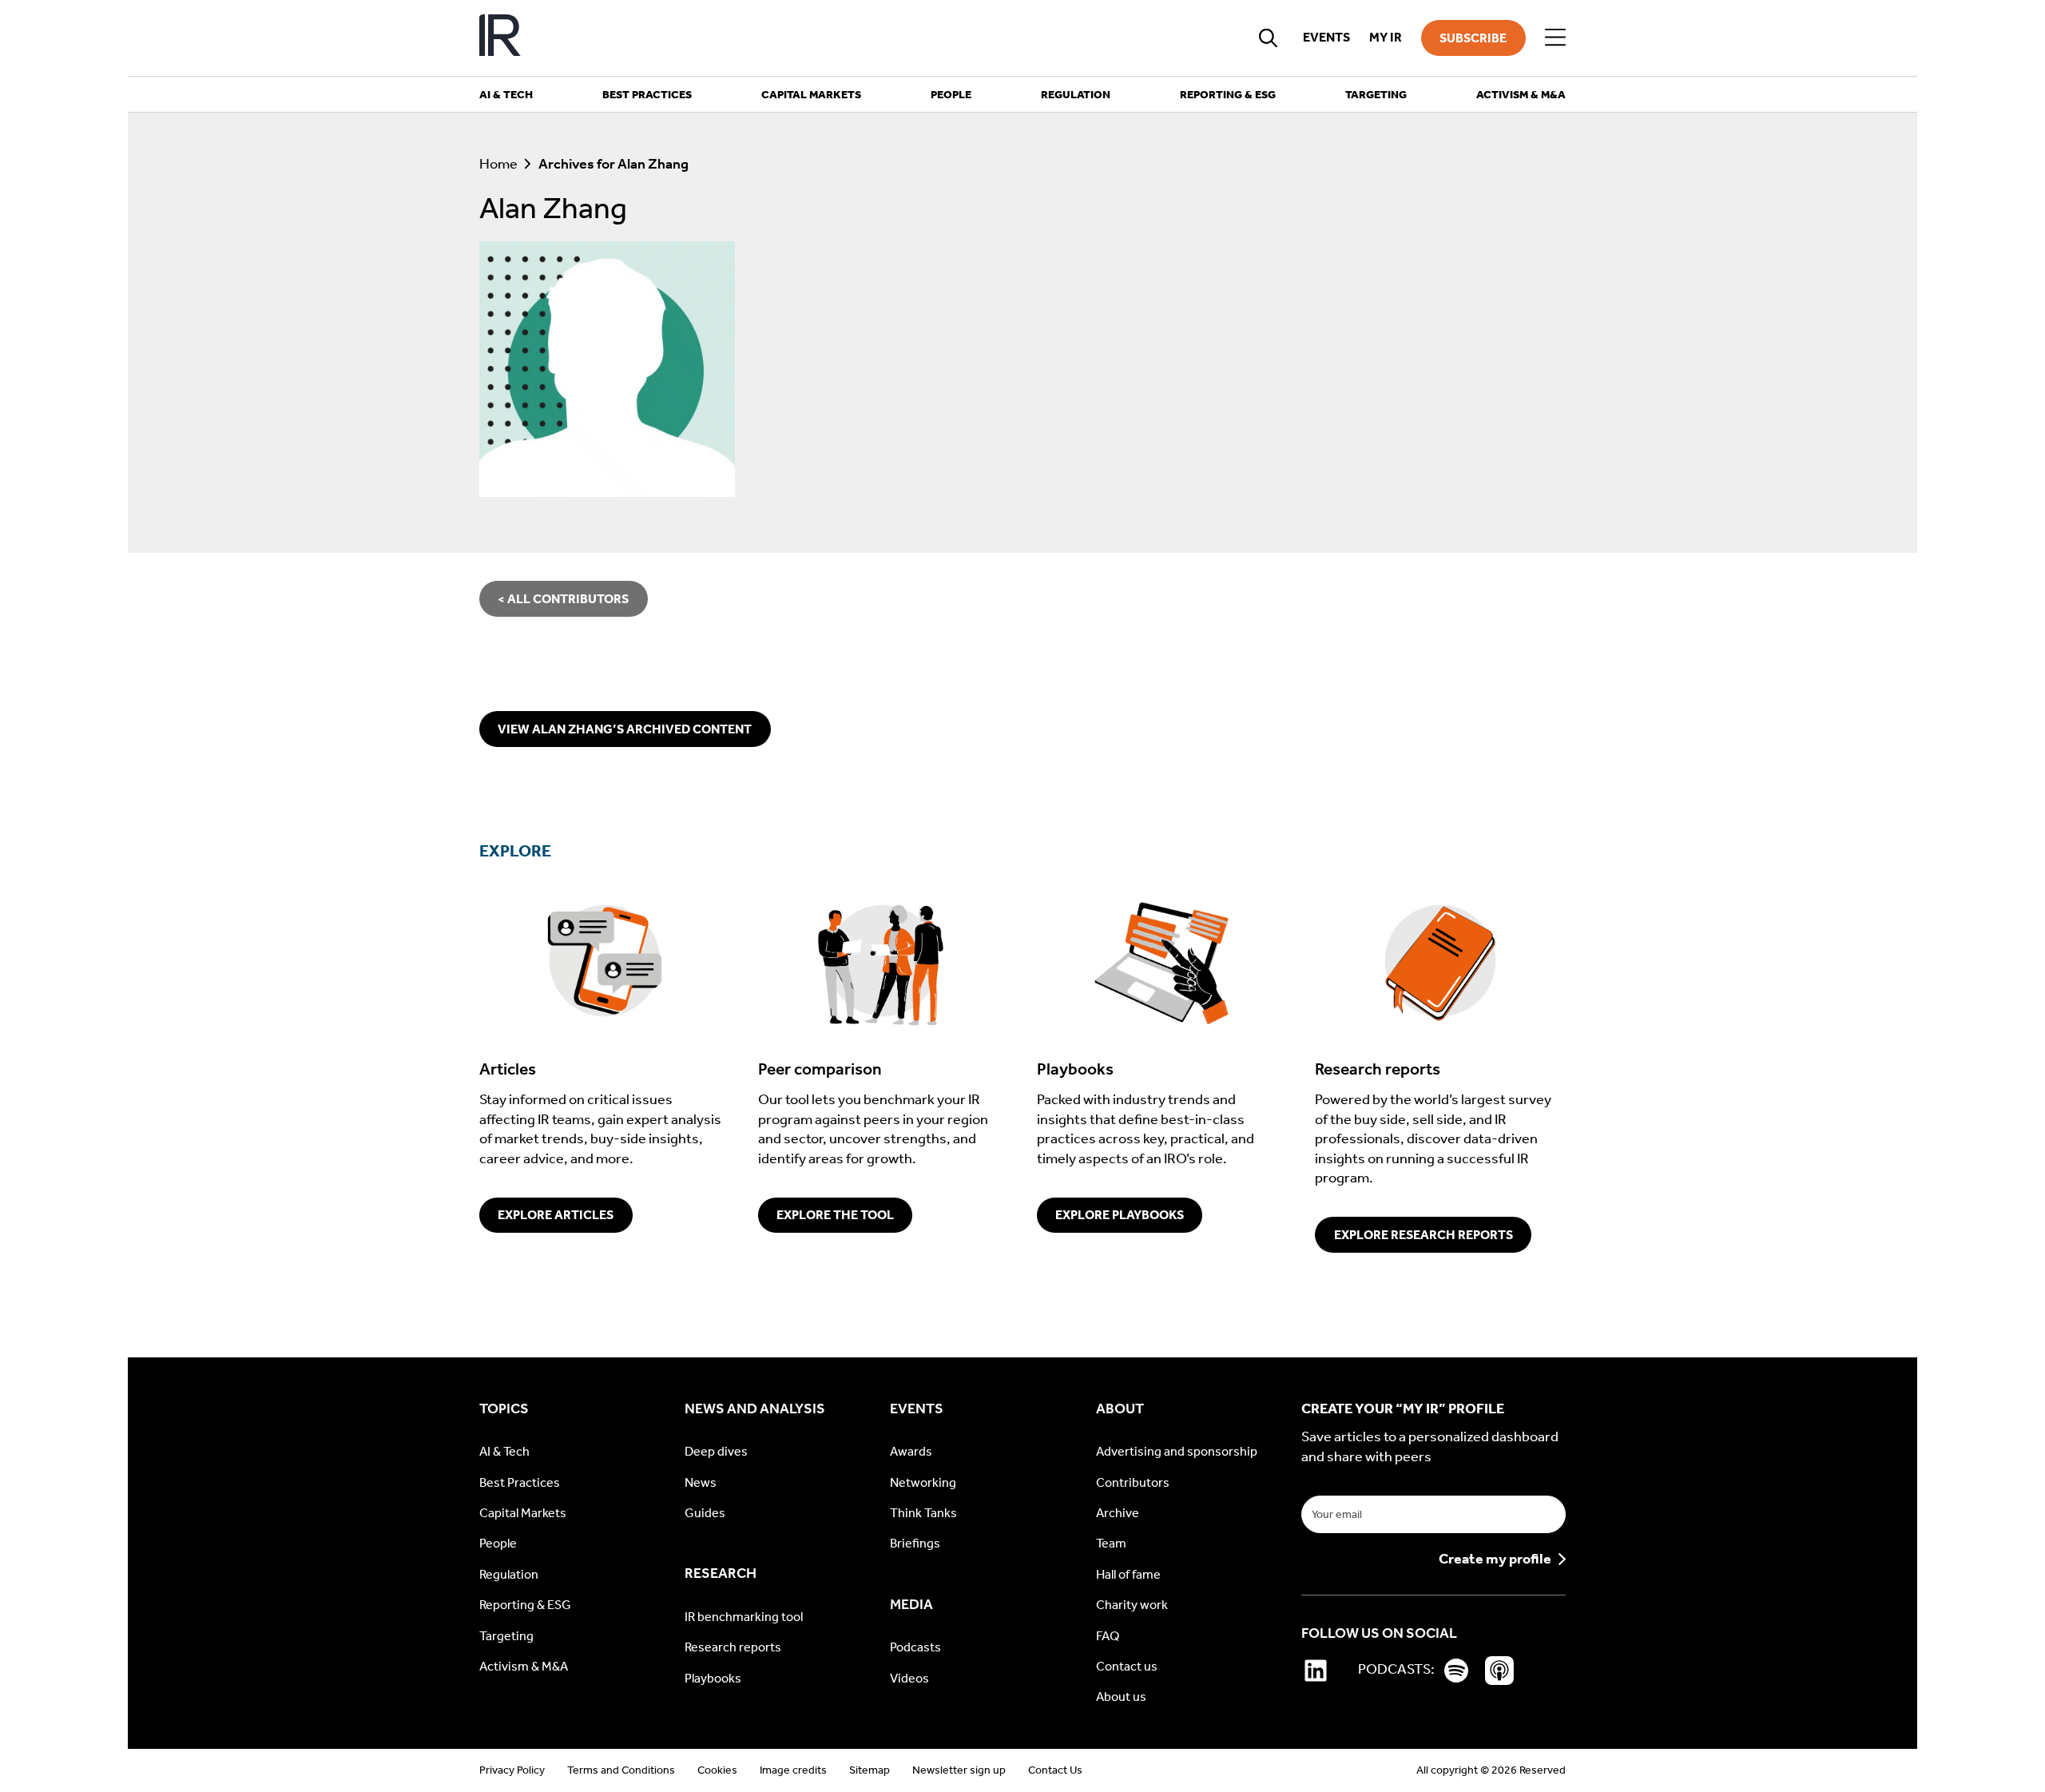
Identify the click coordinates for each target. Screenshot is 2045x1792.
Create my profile (1495, 1560)
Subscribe (1473, 38)
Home (498, 164)
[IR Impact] (500, 38)
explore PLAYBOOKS (1120, 1215)
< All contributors (563, 599)
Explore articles (556, 1215)
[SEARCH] (1269, 38)
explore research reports (1424, 1235)
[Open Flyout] (1555, 38)
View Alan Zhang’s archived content (625, 729)
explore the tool (835, 1215)
